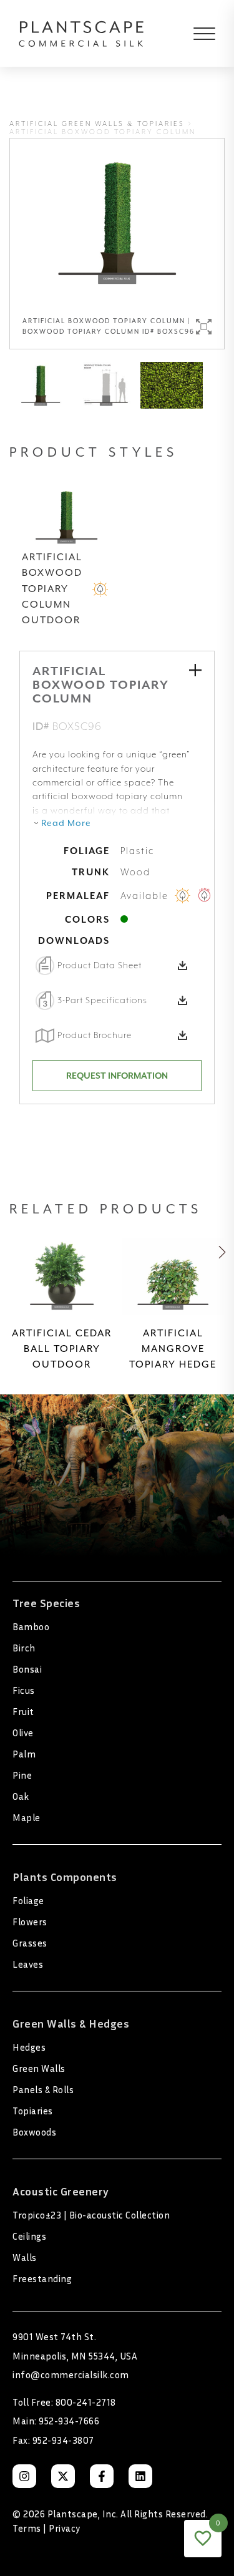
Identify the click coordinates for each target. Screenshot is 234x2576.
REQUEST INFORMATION (117, 1076)
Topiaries (33, 2111)
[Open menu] (195, 34)
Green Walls (39, 2068)
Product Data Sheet (100, 965)
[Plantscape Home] (81, 33)
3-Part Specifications (102, 1000)
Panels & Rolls (43, 2089)
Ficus (24, 1690)
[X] (63, 2476)
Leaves (28, 1964)
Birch (24, 1648)
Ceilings (29, 2236)
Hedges (29, 2047)
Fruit (23, 1711)
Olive (23, 1733)
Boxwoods (34, 2132)
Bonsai (27, 1669)
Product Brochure (95, 1035)
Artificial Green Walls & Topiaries (97, 124)
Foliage (28, 1900)
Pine (22, 1775)
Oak (21, 1796)
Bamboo (31, 1626)
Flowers (30, 1922)
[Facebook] (102, 2476)
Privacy (65, 2528)
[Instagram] (24, 2476)
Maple (27, 1817)
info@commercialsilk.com (71, 2374)
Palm (24, 1754)
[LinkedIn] (140, 2476)
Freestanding (42, 2278)
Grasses (30, 1943)
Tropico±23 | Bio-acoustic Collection (91, 2215)
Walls (25, 2257)
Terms (27, 2528)
